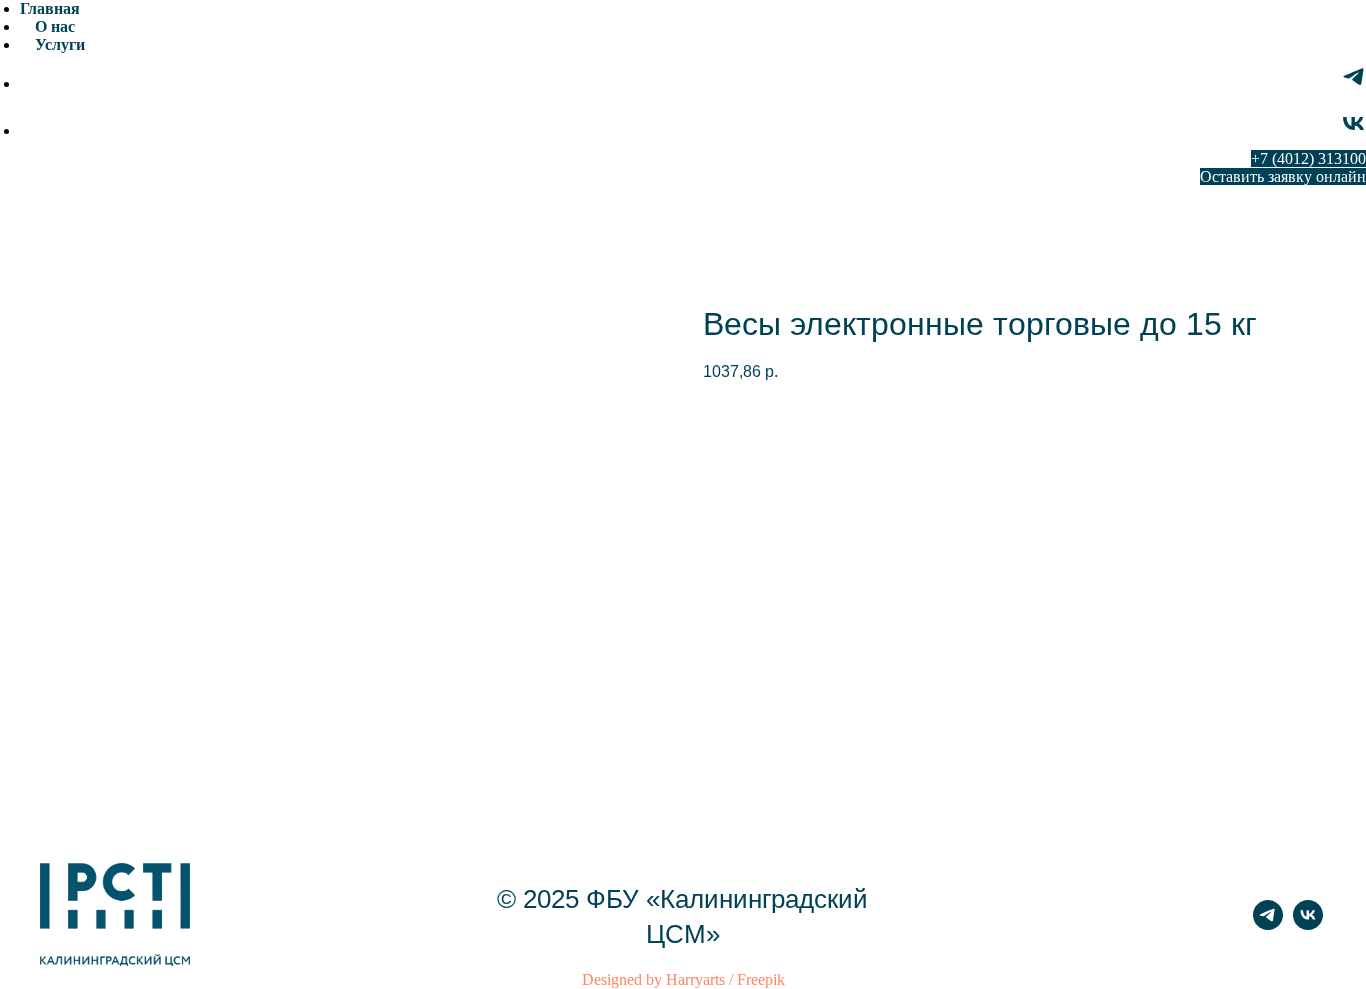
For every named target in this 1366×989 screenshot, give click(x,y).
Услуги (60, 44)
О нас (55, 26)
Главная (50, 8)
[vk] (1353, 130)
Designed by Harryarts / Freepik (683, 979)
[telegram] (1353, 83)
